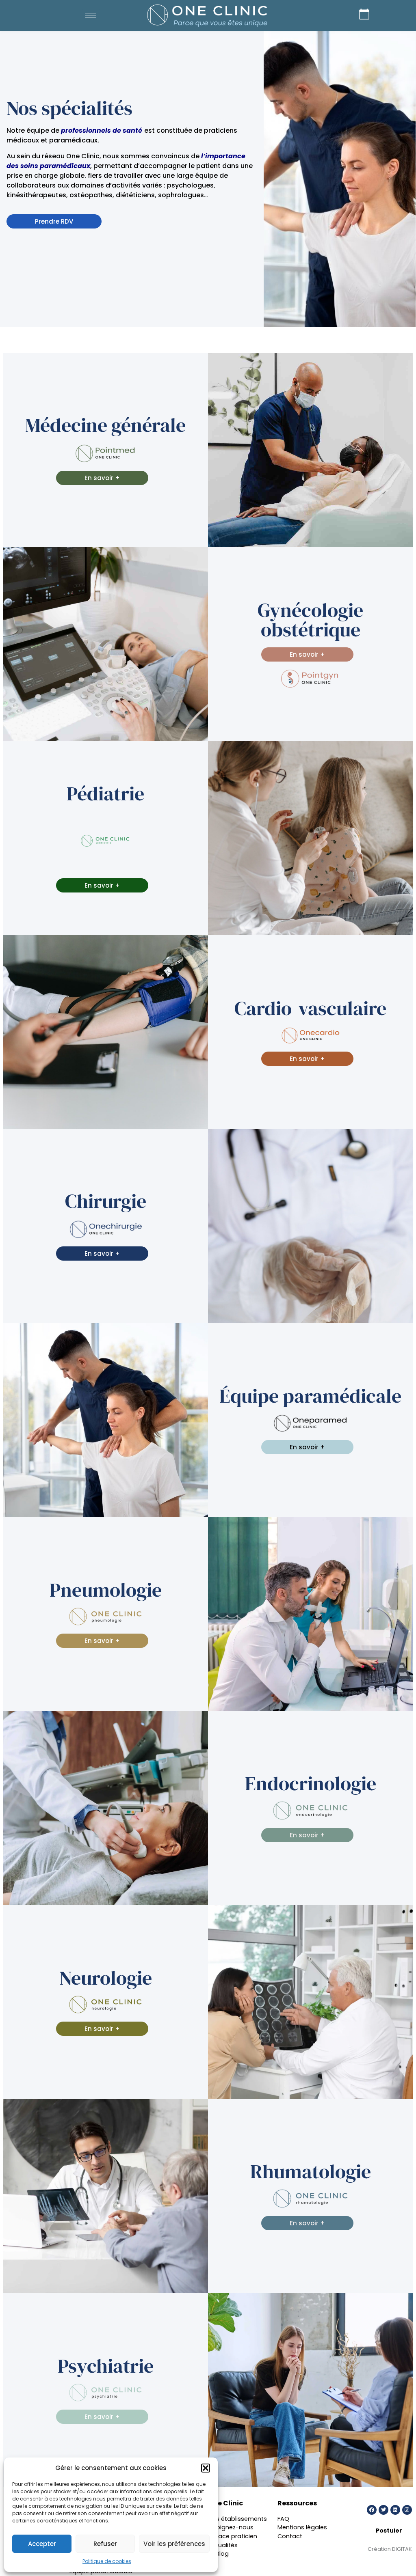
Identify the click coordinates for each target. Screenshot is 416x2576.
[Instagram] (407, 2510)
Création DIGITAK (390, 2549)
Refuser (105, 2544)
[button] (206, 2468)
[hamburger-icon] (91, 15)
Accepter (42, 2544)
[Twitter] (383, 2510)
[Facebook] (372, 2510)
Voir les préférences (174, 2544)
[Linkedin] (395, 2510)
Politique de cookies (107, 2561)
